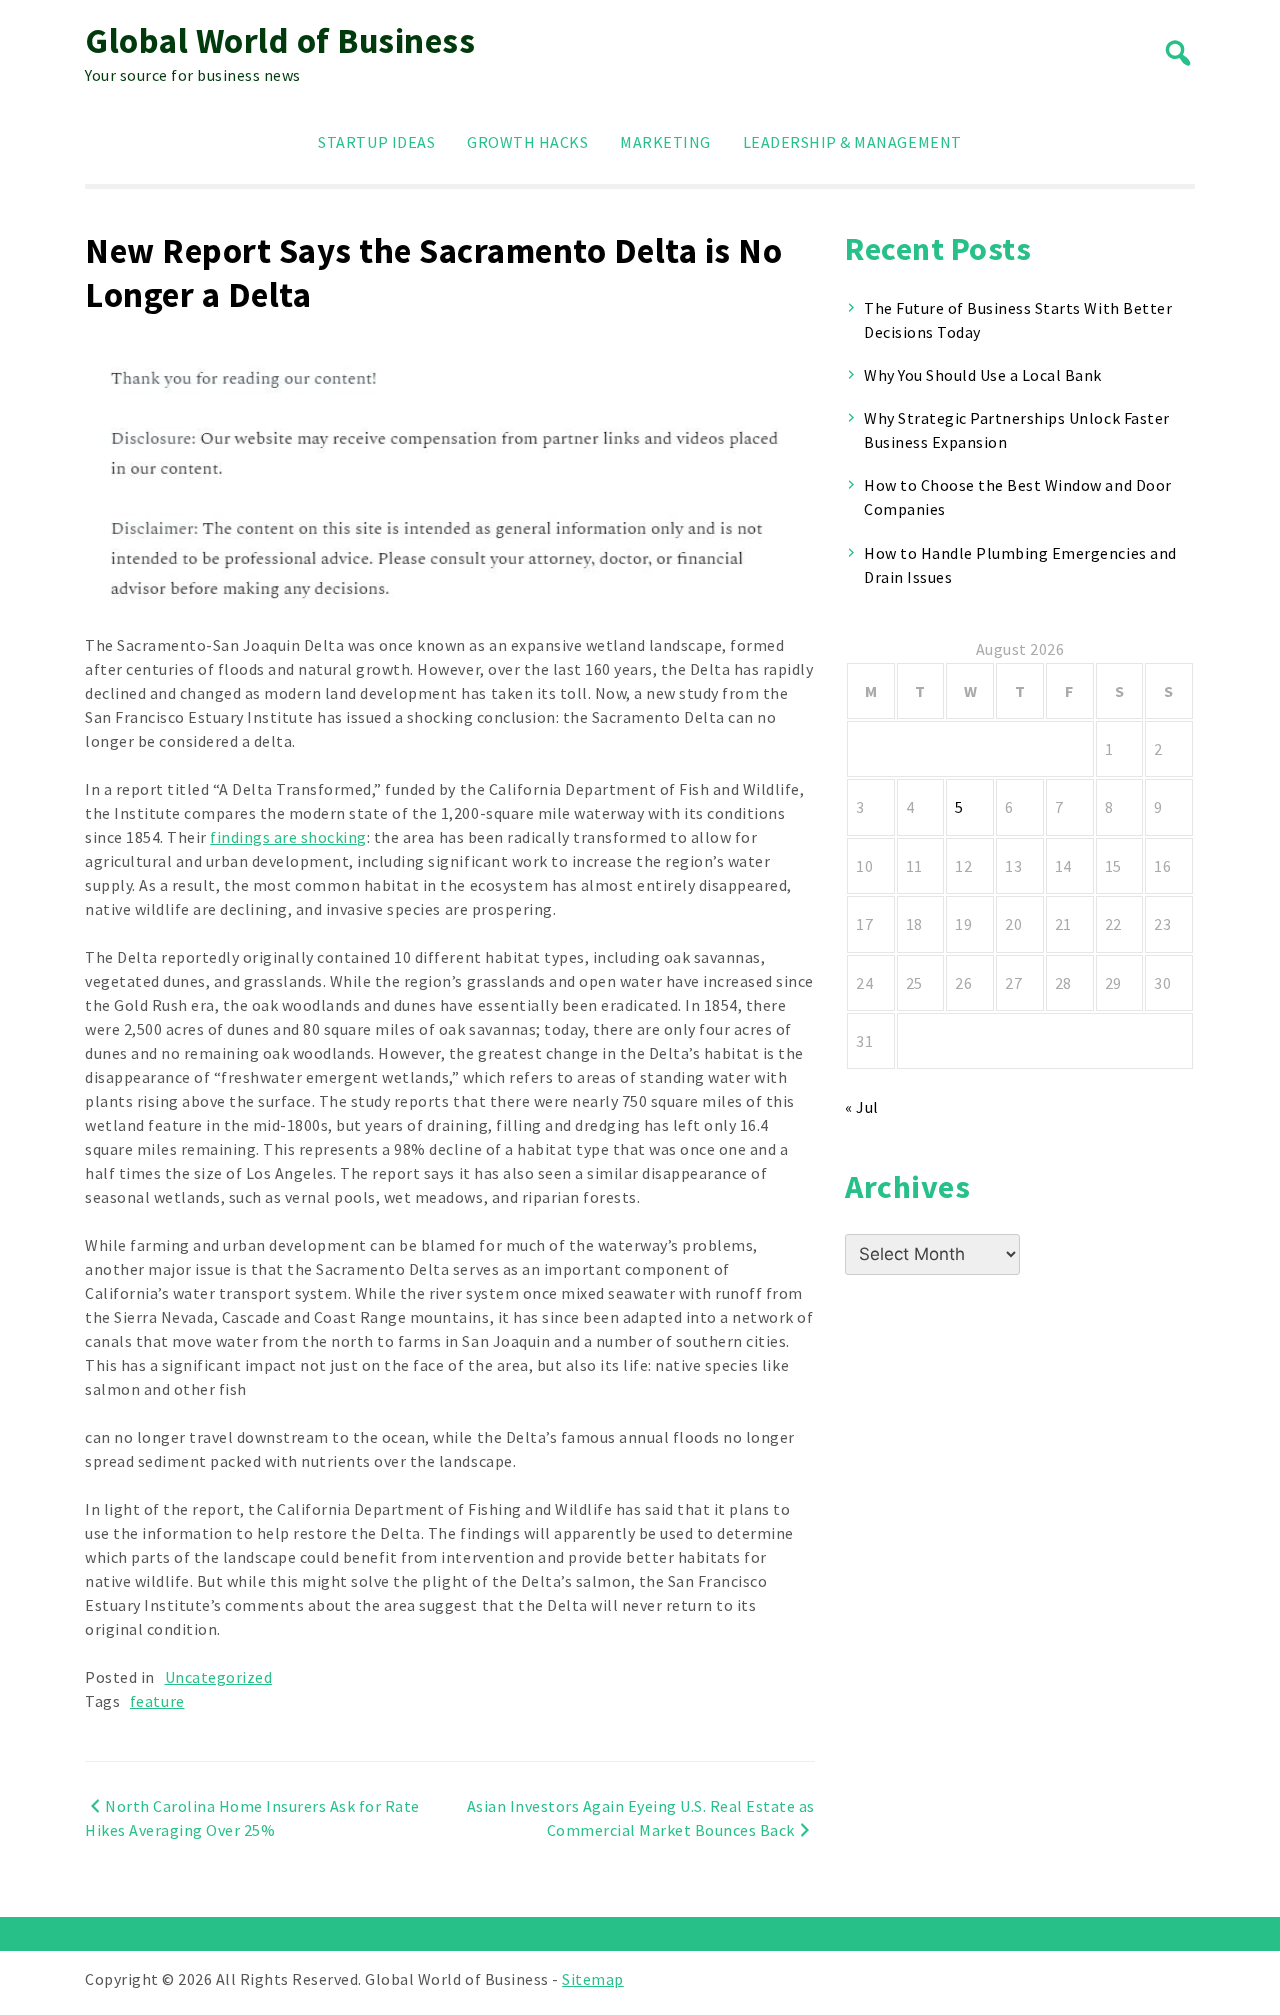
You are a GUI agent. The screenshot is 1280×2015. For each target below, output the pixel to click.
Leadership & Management (852, 142)
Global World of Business (280, 41)
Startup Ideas (376, 142)
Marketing (665, 142)
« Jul (862, 1107)
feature (157, 1701)
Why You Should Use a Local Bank (983, 375)
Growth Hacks (527, 142)
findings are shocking (288, 837)
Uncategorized (219, 1677)
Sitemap (593, 1979)
